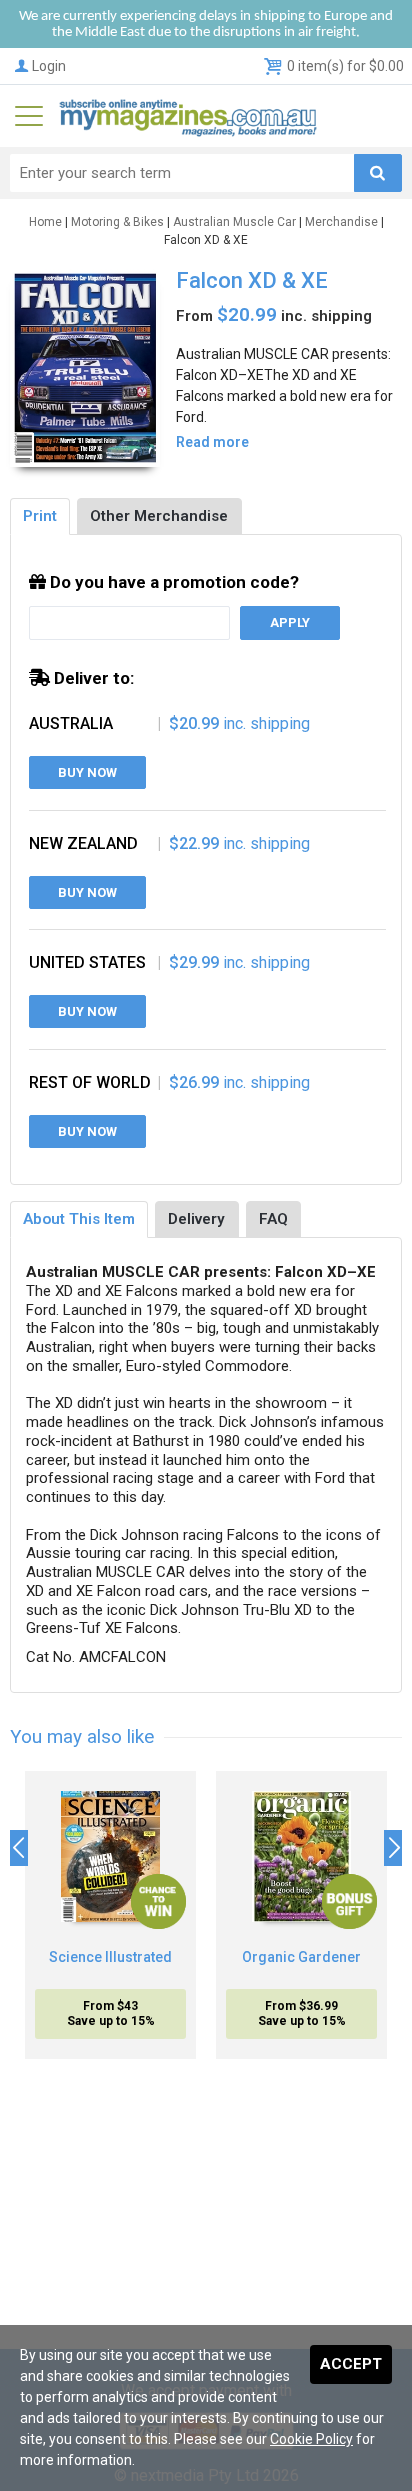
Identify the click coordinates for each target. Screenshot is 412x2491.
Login (49, 66)
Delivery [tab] (196, 1219)
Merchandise (341, 222)
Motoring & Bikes (117, 222)
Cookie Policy (311, 2439)
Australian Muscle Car (234, 222)
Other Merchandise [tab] (159, 516)
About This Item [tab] (79, 1219)
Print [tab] (40, 516)
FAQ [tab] (273, 1219)
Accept (351, 2364)
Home (45, 222)
